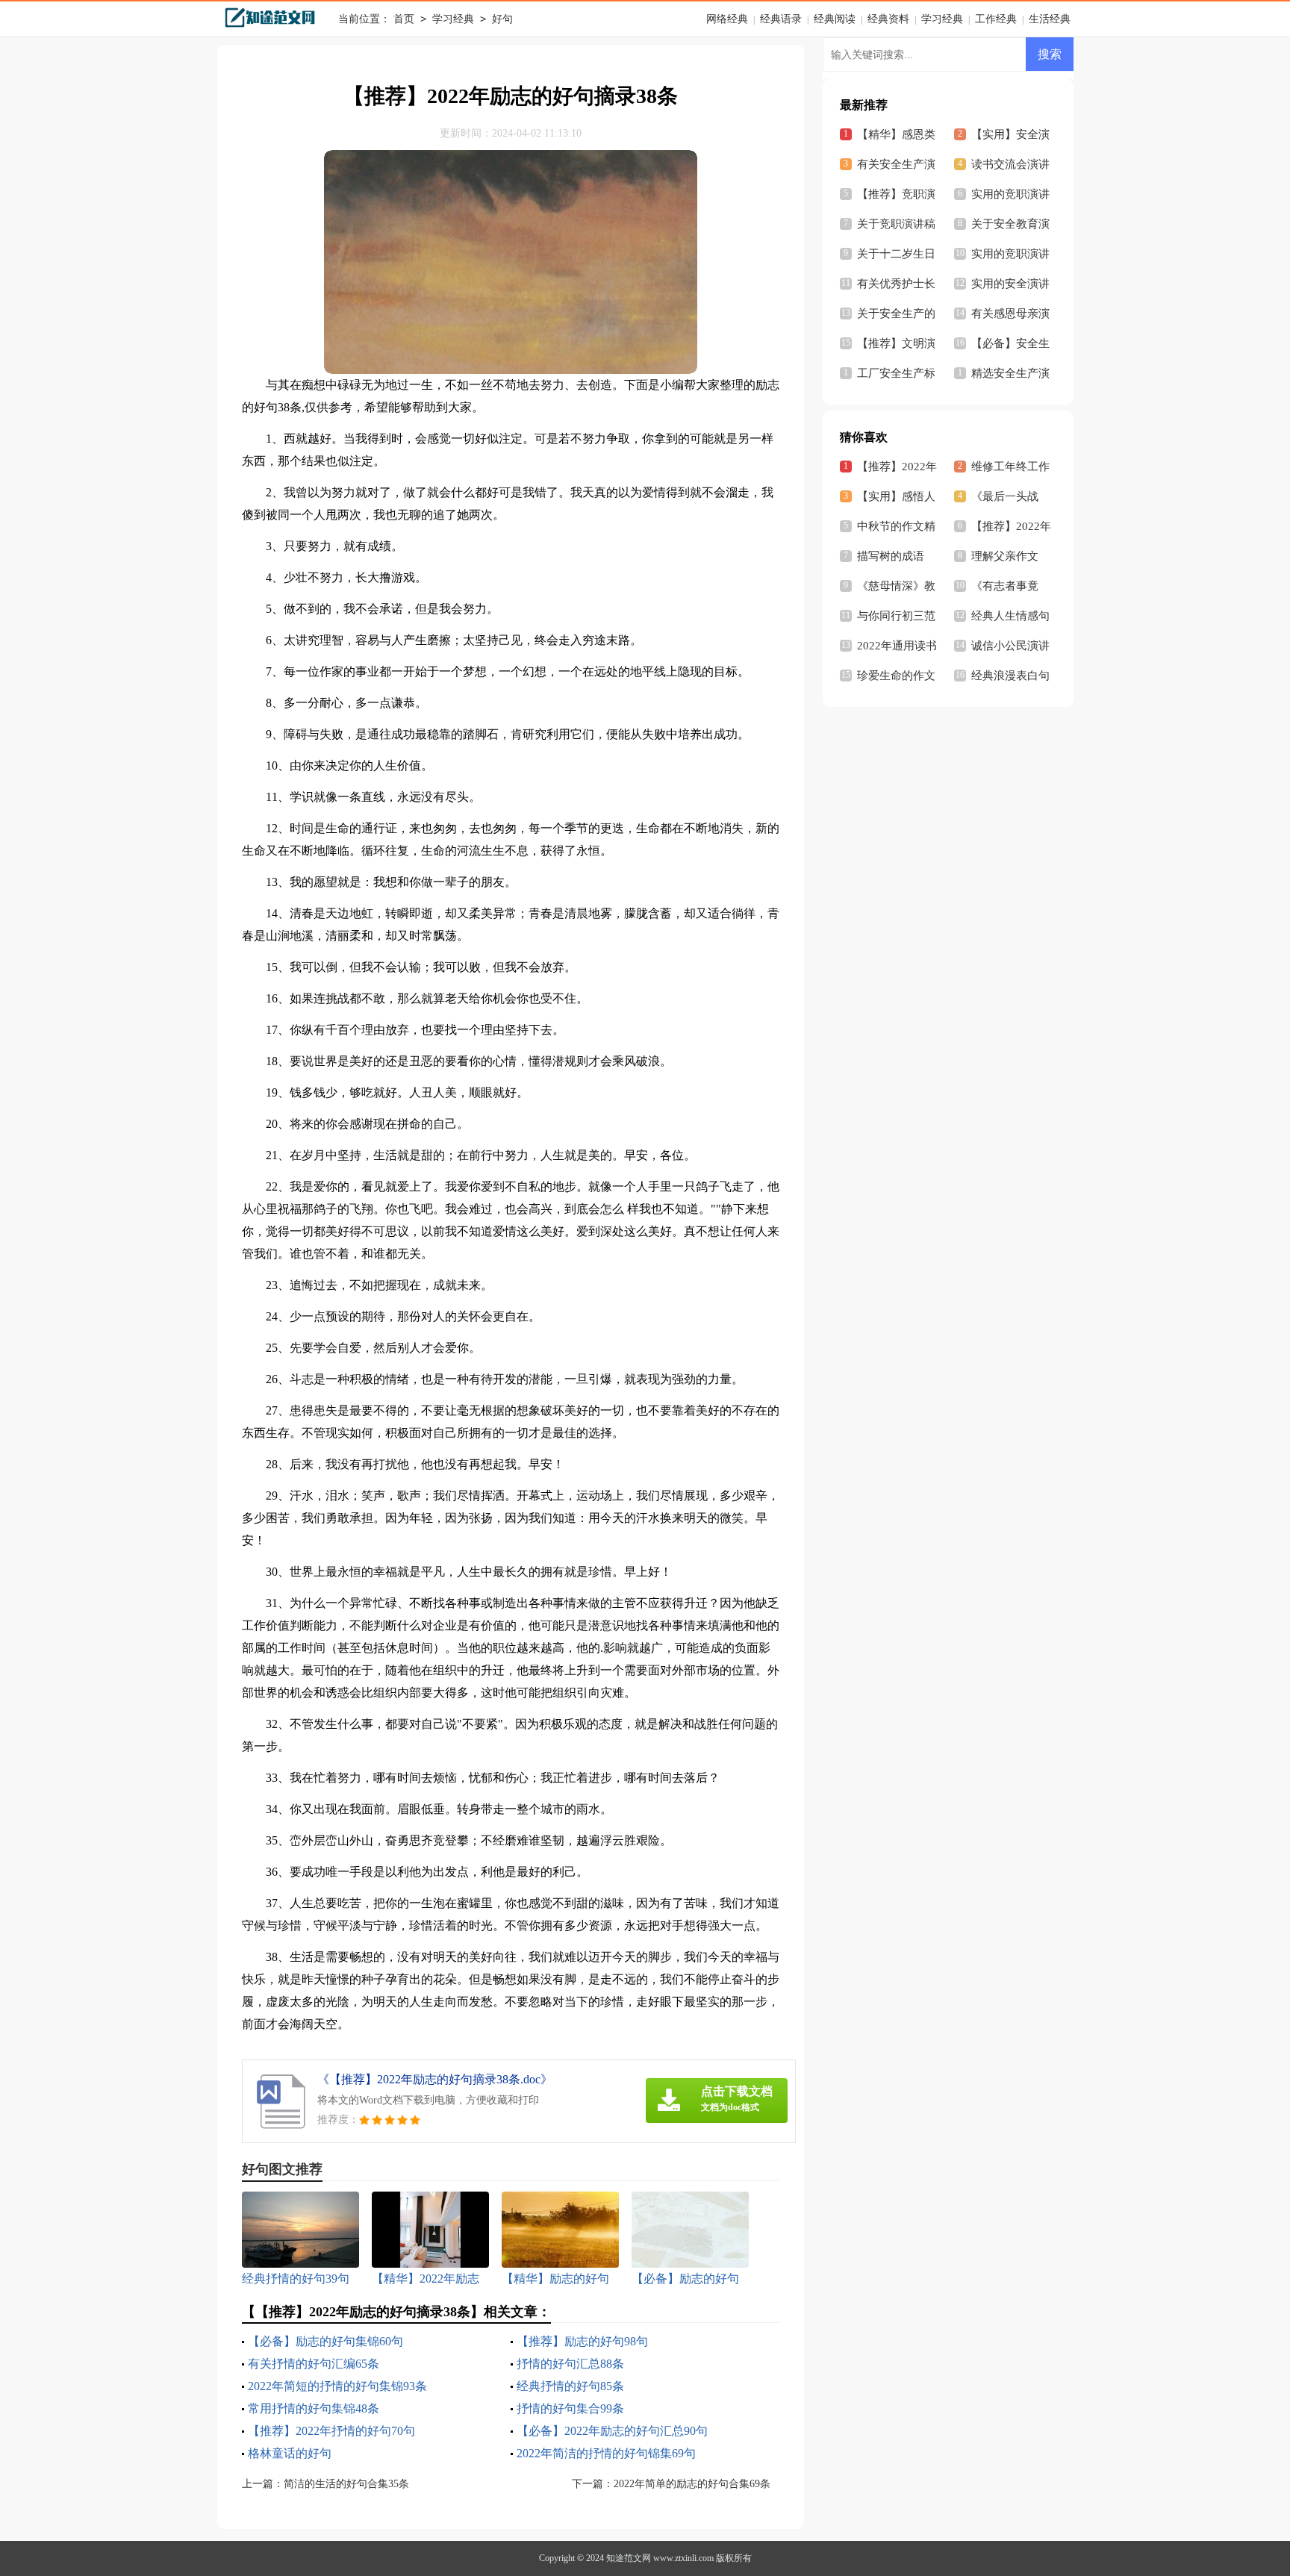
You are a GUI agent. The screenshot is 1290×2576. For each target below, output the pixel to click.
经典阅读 (835, 19)
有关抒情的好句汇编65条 (314, 2364)
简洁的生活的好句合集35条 (346, 2484)
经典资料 (888, 19)
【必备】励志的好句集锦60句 (325, 2341)
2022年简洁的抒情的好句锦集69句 (606, 2453)
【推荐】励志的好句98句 (582, 2341)
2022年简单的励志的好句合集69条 (692, 2484)
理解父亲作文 (1005, 556)
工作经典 (996, 19)
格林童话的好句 (290, 2453)
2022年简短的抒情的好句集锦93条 (337, 2386)
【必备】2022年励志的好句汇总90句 (612, 2431)
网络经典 (727, 19)
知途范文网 (629, 2558)
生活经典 (1050, 19)
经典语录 (781, 19)
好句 (502, 19)
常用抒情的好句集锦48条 (314, 2408)
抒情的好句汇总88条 (570, 2364)
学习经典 (453, 19)
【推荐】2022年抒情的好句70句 (331, 2431)
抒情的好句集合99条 (570, 2408)
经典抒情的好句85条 (570, 2386)
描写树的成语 (891, 556)
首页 (404, 19)
